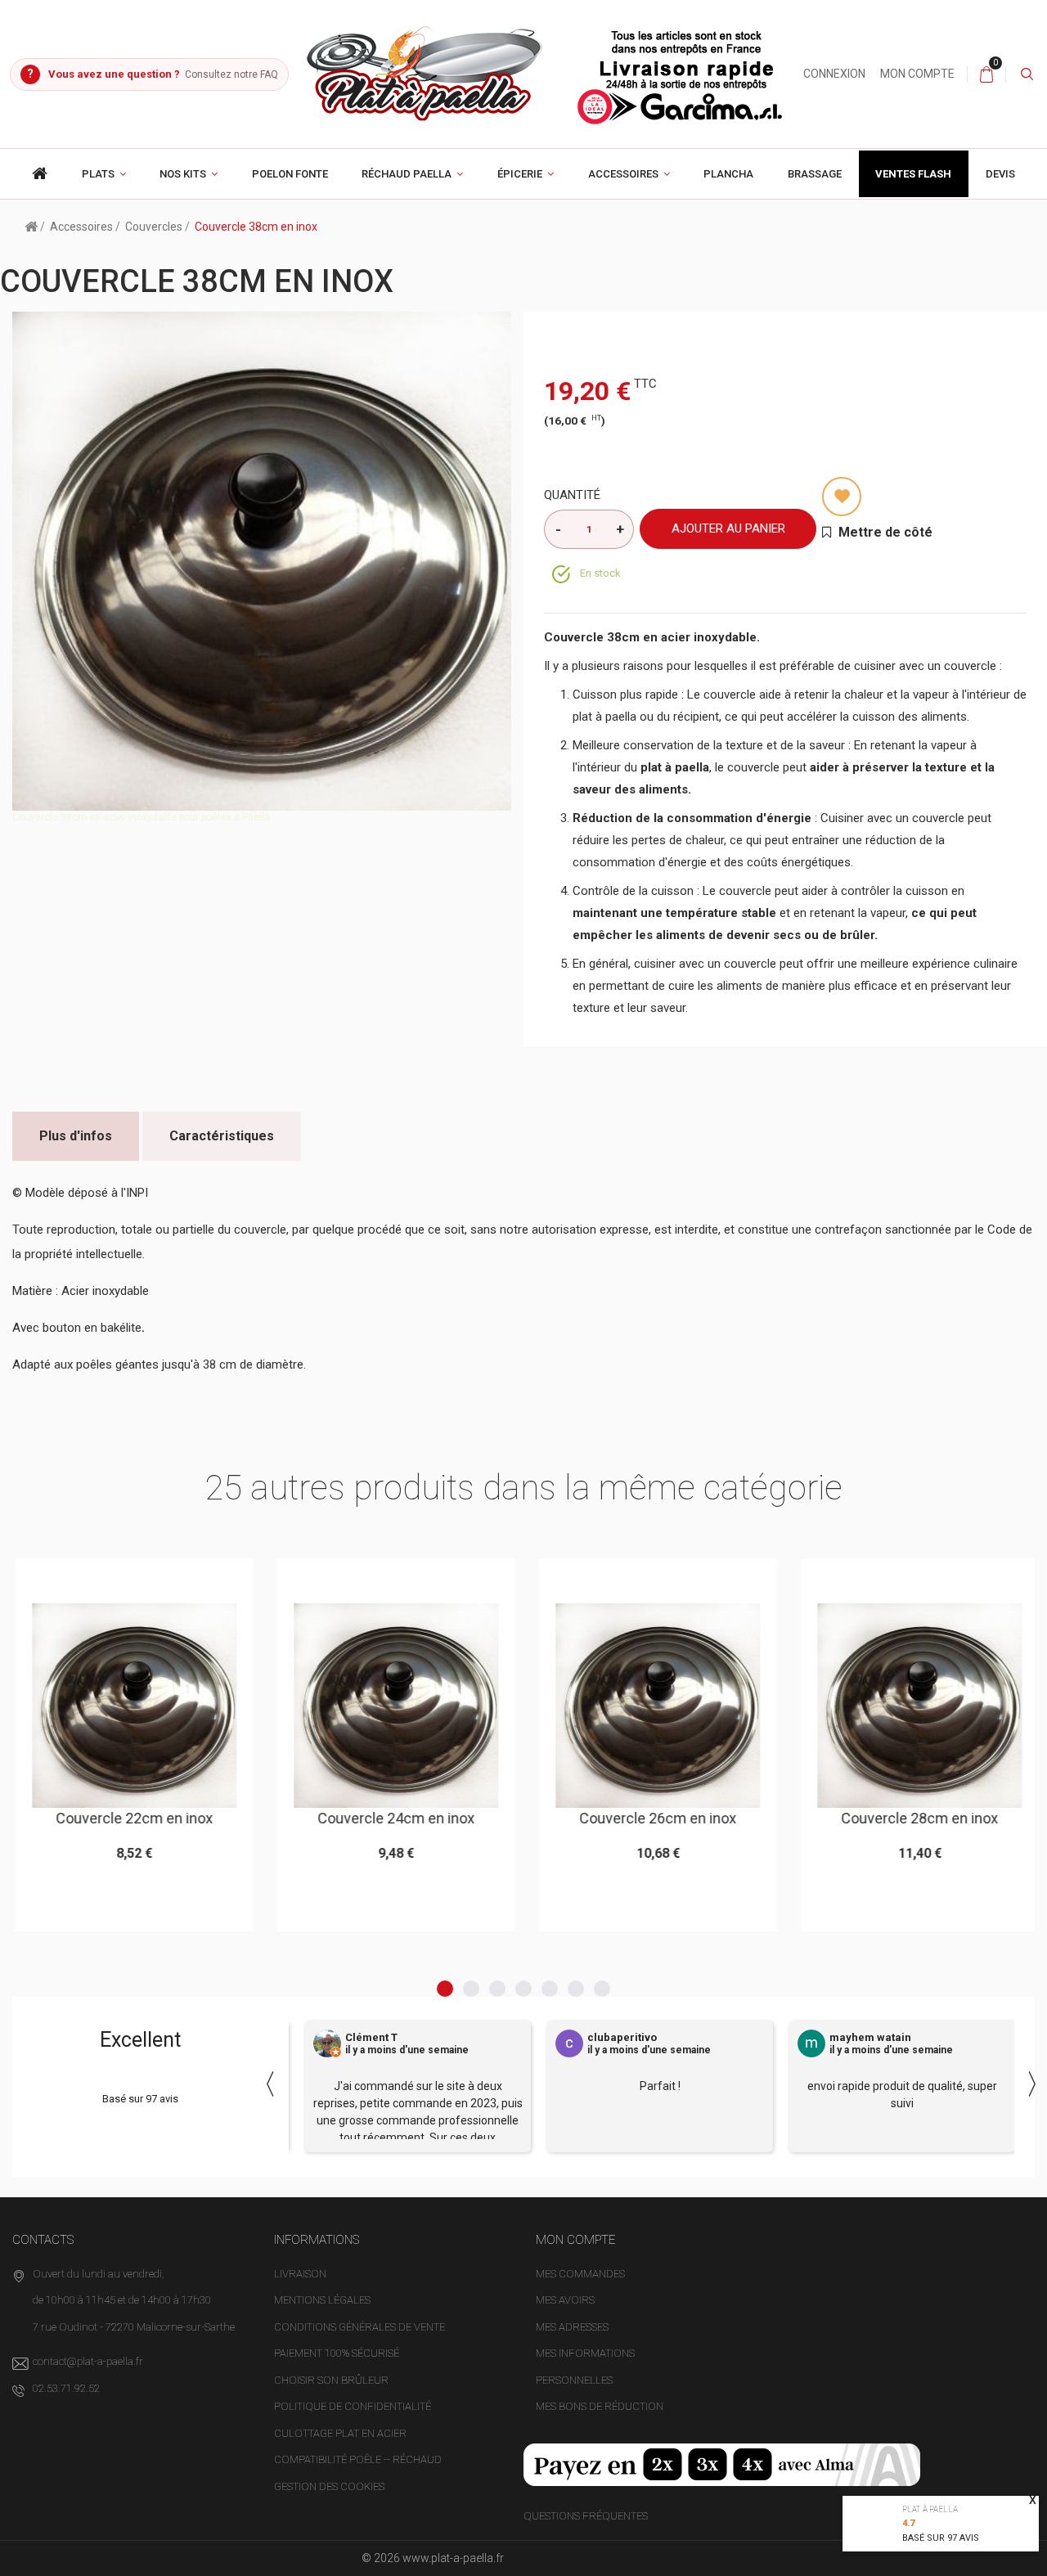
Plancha (728, 174)
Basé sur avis (941, 2538)
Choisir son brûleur (331, 2380)
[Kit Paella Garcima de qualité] (40, 174)
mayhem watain (870, 2038)
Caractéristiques (222, 1136)
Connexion (834, 74)
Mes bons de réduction (600, 2406)
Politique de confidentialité (353, 2406)
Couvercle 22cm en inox (130, 1818)
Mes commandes (580, 2274)
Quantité (572, 495)
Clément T (371, 2038)
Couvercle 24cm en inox (392, 1818)
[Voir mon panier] (986, 74)
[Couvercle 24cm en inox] (392, 1706)
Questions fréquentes (586, 2516)
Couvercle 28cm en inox (915, 1818)
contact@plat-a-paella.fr (88, 2361)
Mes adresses (572, 2327)
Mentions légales (322, 2300)
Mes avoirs (565, 2300)
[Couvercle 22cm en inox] (130, 1706)
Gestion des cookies (329, 2486)
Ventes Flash (913, 174)
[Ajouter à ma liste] (842, 497)
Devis (1000, 174)
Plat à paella (930, 2509)
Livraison (300, 2274)
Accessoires (623, 174)
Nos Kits (183, 174)
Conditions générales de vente (359, 2327)
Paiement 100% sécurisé (337, 2353)
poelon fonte (290, 174)
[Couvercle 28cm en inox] (915, 1706)
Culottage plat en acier (340, 2433)
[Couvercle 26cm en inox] (654, 1706)
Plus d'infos (76, 1136)
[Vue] (171, 1578)
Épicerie (520, 174)
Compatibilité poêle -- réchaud (358, 2459)
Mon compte (917, 74)
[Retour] (31, 226)
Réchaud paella (407, 174)
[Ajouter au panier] (90, 1578)
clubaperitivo (622, 2038)
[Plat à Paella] (546, 73)
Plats (98, 174)
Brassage (815, 174)
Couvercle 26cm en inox (654, 1818)
